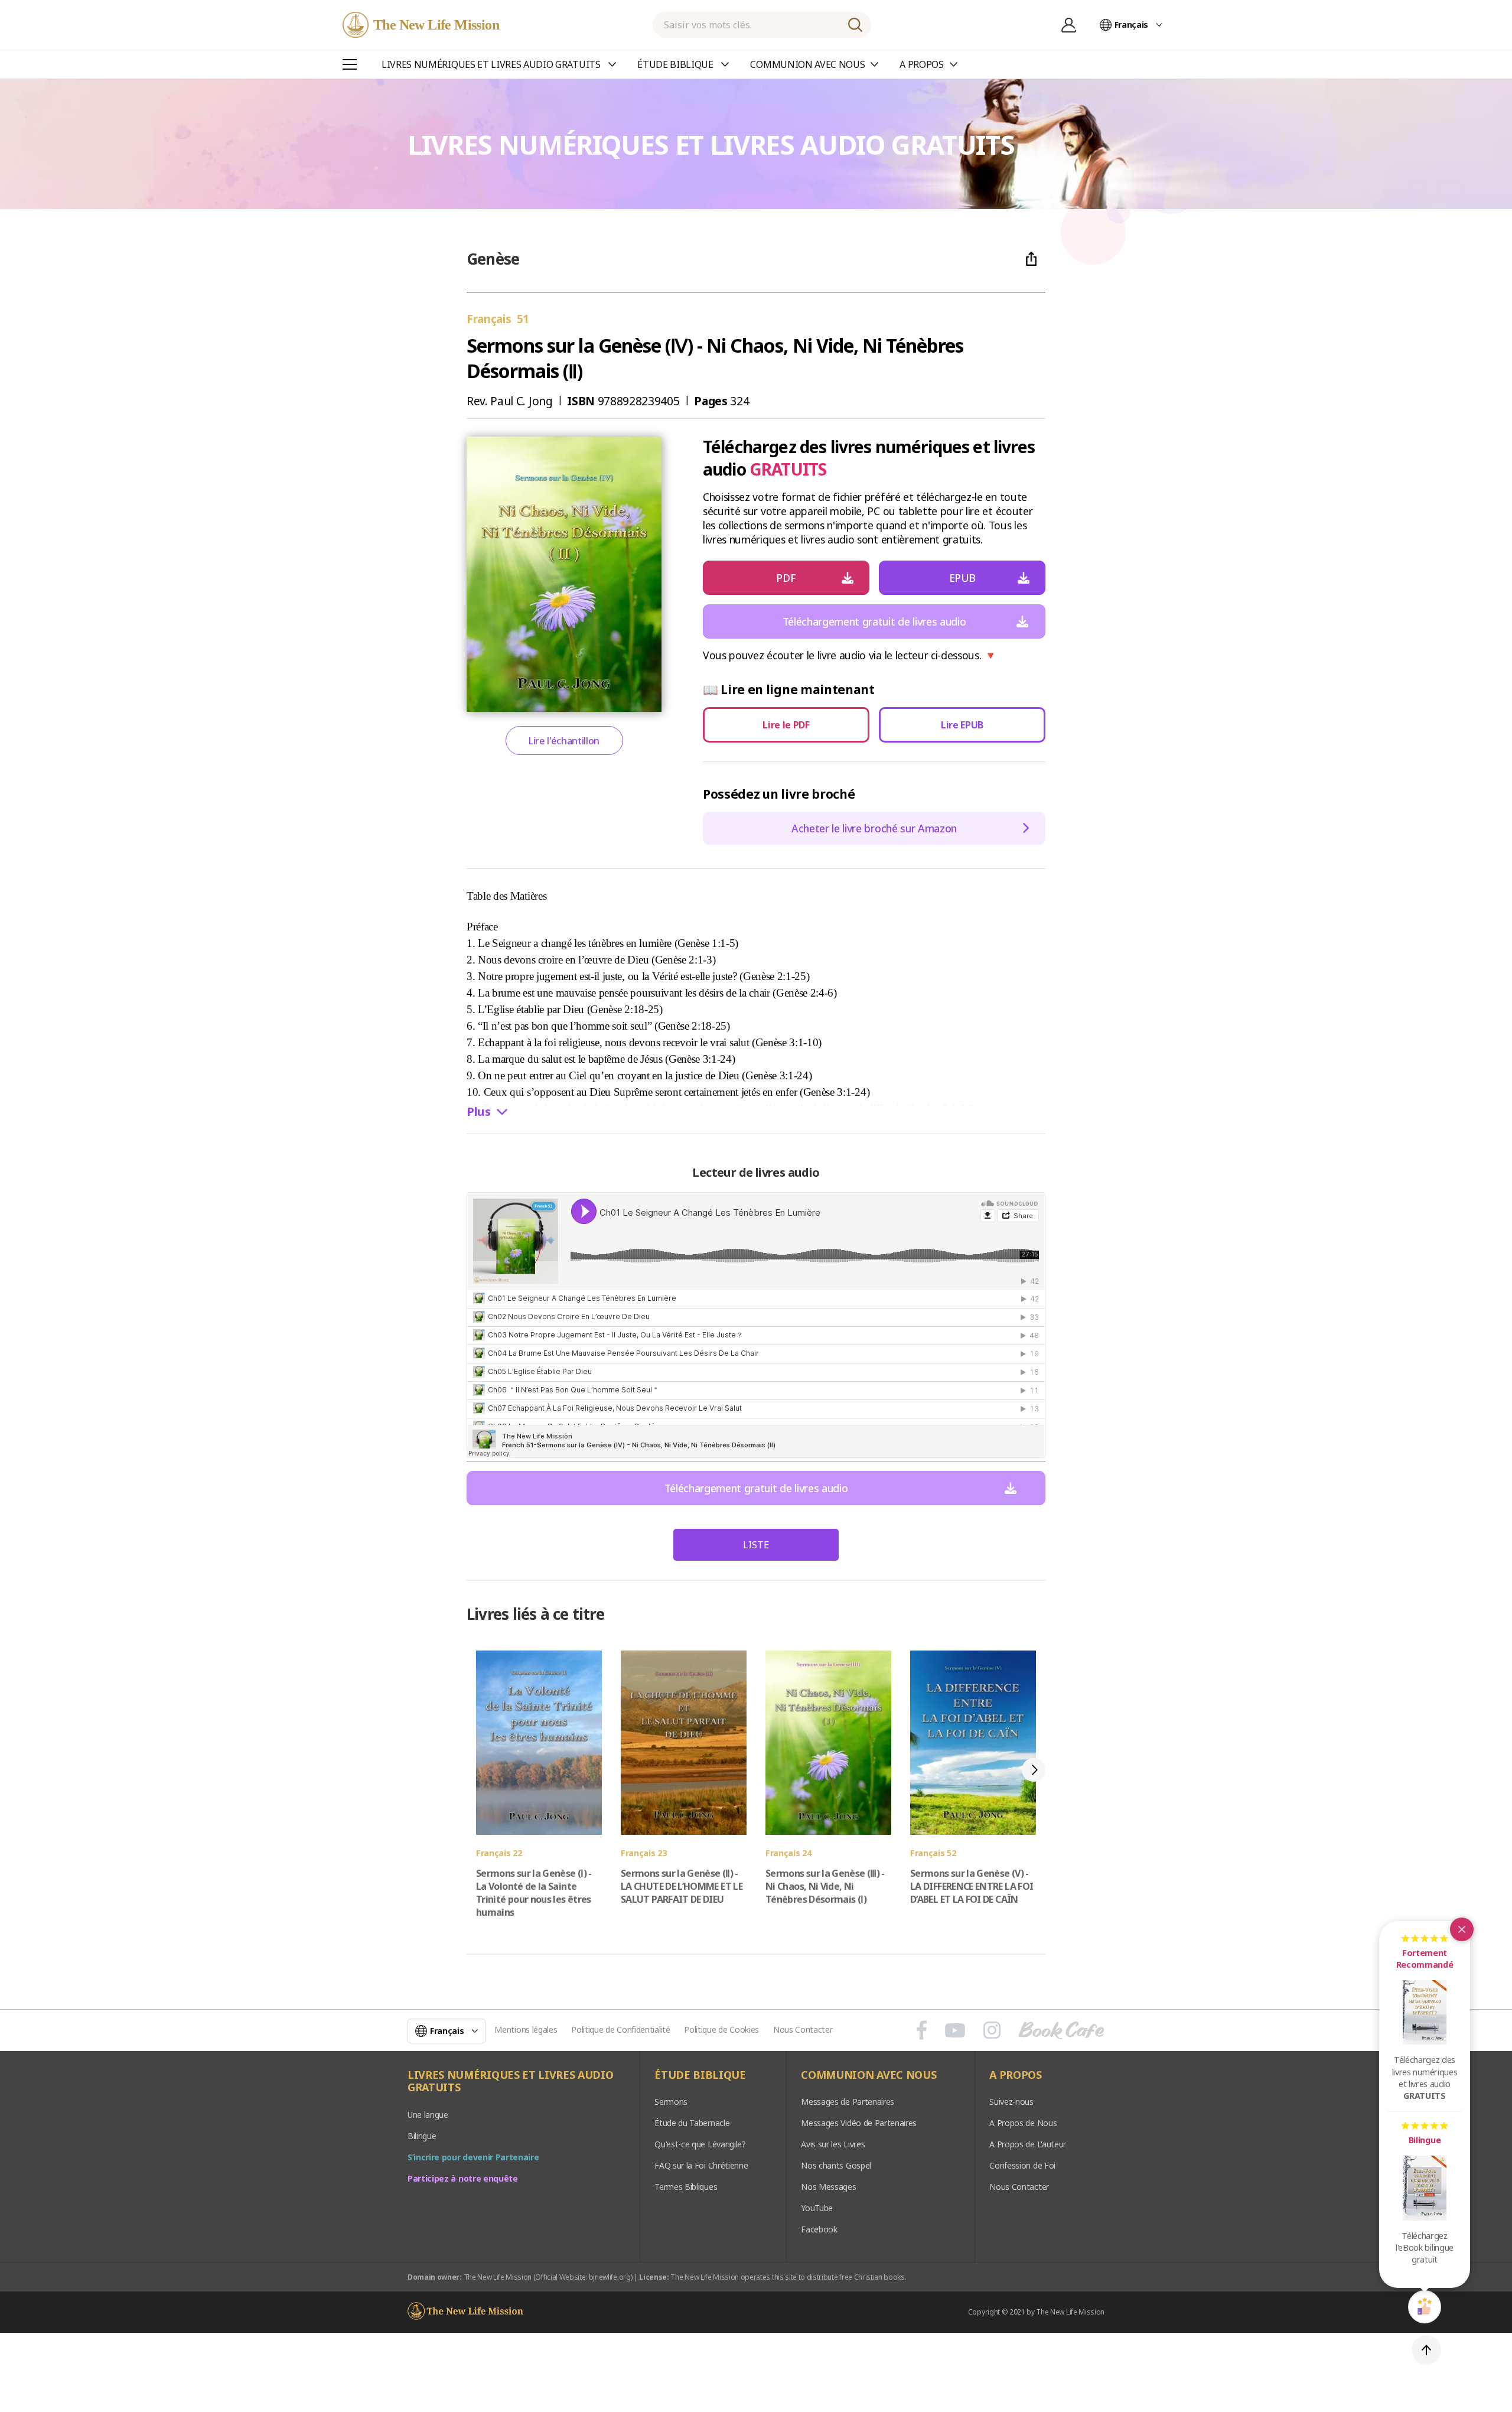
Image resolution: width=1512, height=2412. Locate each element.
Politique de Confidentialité (620, 2029)
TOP (1426, 2350)
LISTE (756, 1545)
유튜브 (955, 2030)
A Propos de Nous (1023, 2123)
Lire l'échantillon (564, 741)
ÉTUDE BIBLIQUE (700, 2075)
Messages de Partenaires (848, 2102)
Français (1131, 25)
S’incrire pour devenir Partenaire (473, 2157)
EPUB (962, 578)
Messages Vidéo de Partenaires (859, 2123)
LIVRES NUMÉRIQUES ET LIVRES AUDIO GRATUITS (510, 2081)
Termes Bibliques (686, 2187)
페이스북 (922, 2030)
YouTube (817, 2208)
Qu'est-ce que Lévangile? (700, 2144)
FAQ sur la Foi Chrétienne (701, 2165)
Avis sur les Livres (833, 2144)
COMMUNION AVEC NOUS (869, 2075)
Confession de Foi (1022, 2165)
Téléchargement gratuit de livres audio (874, 621)
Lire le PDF (786, 725)
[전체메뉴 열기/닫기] (350, 64)
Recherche (855, 25)
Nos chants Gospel (836, 2165)
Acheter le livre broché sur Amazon (874, 828)
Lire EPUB (962, 725)
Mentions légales (526, 2029)
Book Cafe (1061, 2030)
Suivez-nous (1011, 2102)
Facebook (819, 2229)
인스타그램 (992, 2030)
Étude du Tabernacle (692, 2123)
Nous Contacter (803, 2029)
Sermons (671, 2102)
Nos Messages (828, 2187)
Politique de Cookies (721, 2029)
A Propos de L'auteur (1028, 2144)
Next (1034, 1770)
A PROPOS (1015, 2075)
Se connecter (1069, 25)
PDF (786, 578)
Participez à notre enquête (463, 2178)
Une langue (428, 2115)
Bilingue (422, 2136)
